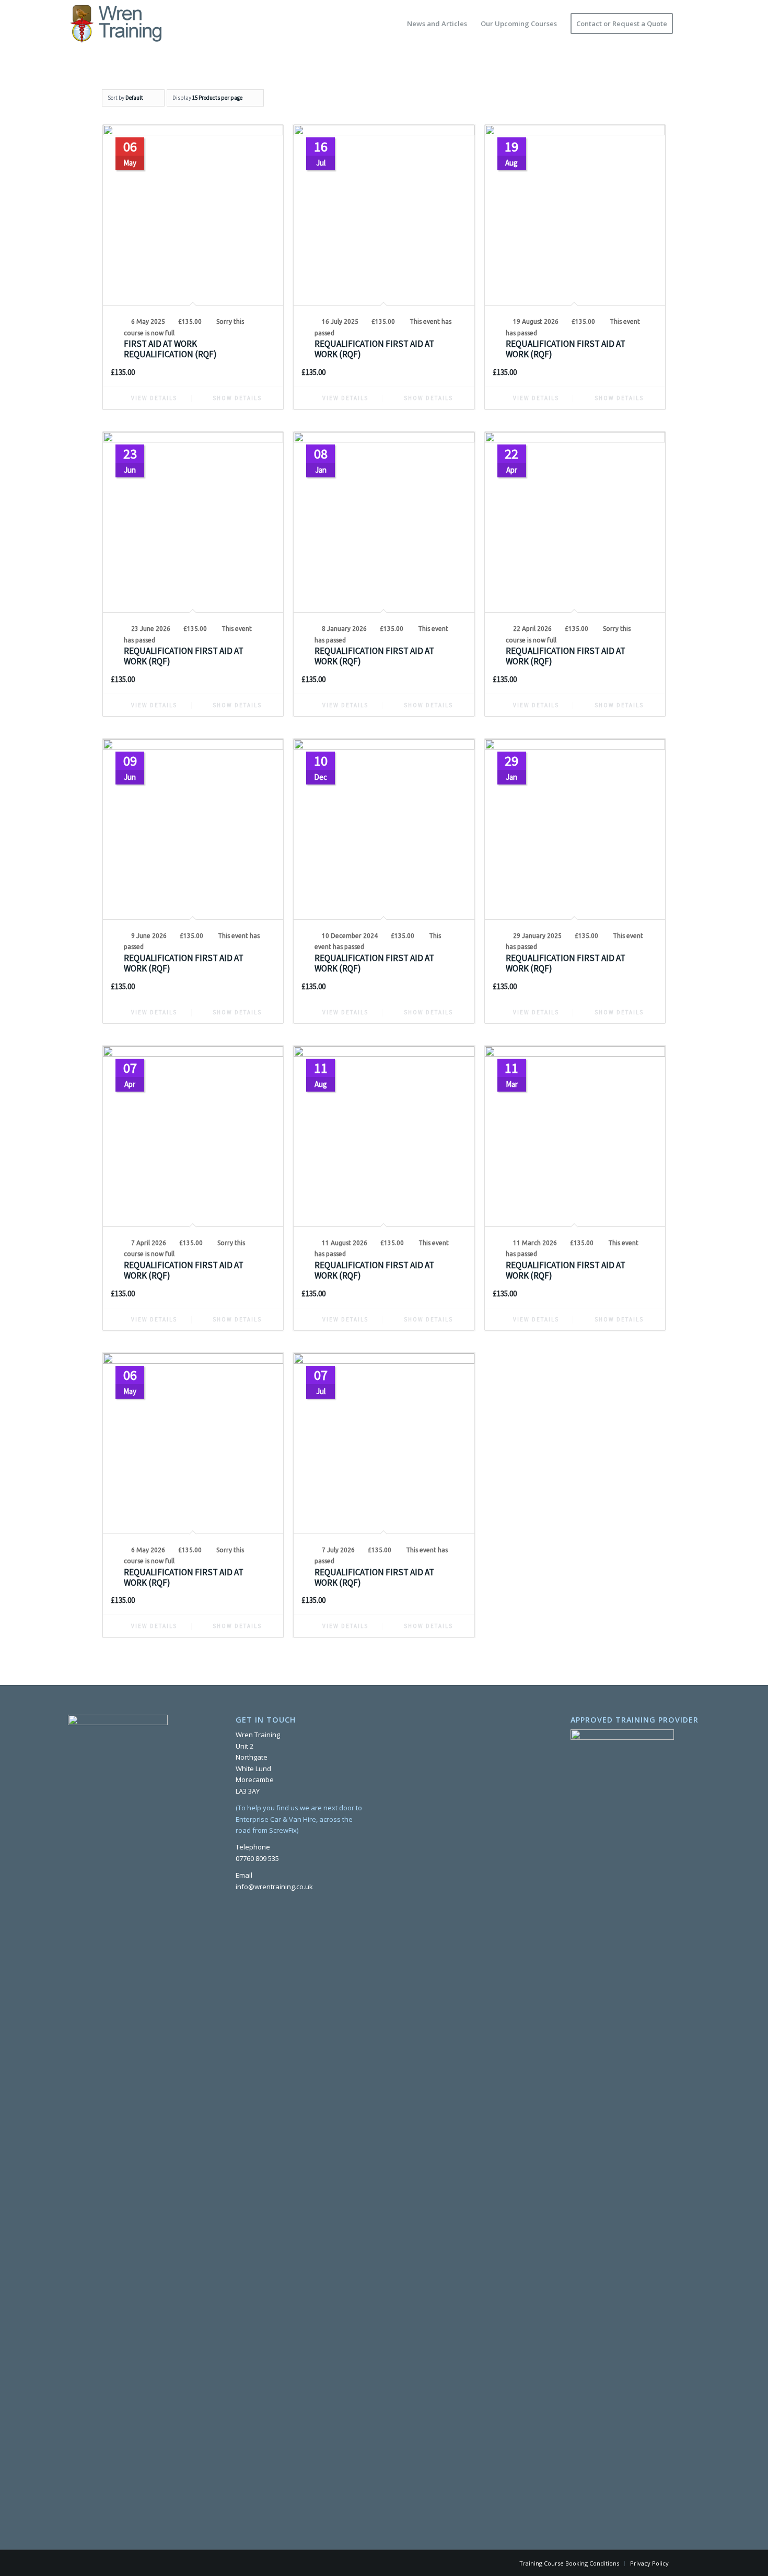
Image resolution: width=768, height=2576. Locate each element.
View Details (153, 398)
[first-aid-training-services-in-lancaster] (115, 24)
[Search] (690, 24)
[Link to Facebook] (692, 2563)
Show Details (236, 398)
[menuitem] (437, 24)
